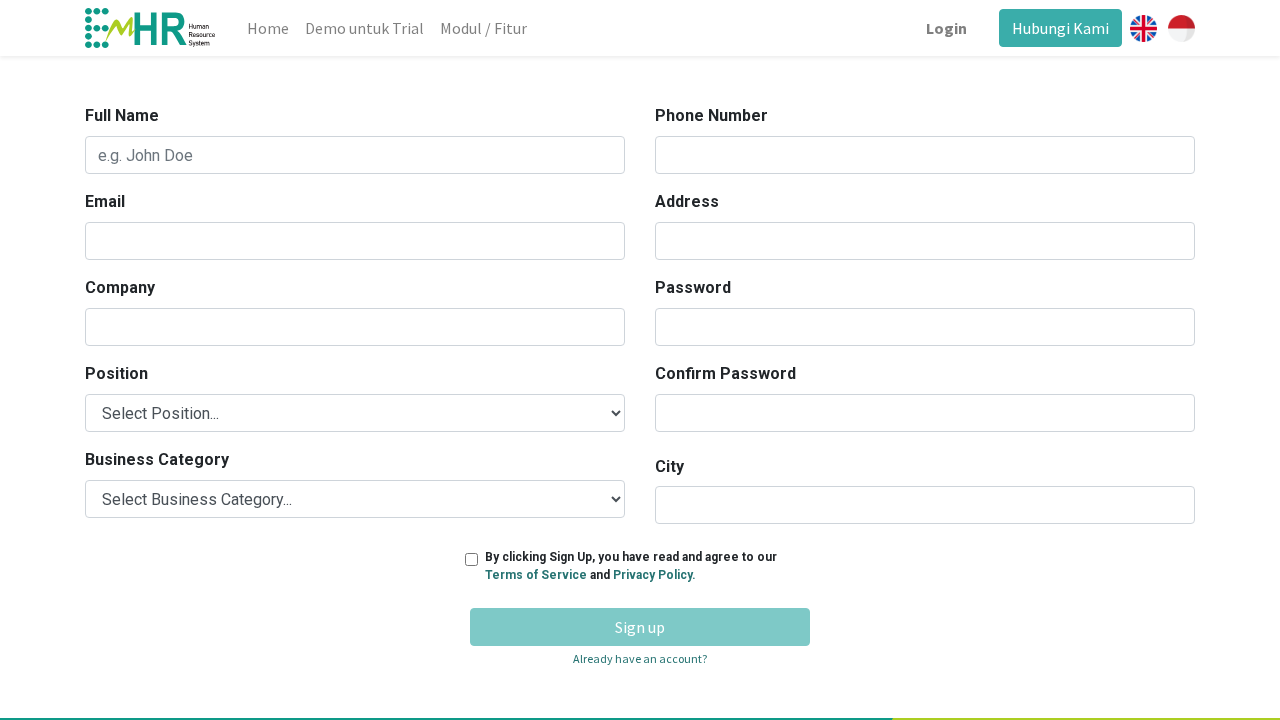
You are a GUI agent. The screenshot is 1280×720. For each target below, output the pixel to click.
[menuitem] (268, 28)
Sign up (640, 627)
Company (120, 287)
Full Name (122, 115)
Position (116, 373)
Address (687, 201)
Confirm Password (725, 373)
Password (693, 287)
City (669, 466)
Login (946, 28)
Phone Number (711, 115)
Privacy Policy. (654, 575)
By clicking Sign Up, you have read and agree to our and (631, 566)
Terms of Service (537, 575)
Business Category (157, 459)
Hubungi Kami (1060, 28)
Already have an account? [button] (640, 658)
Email (105, 201)
